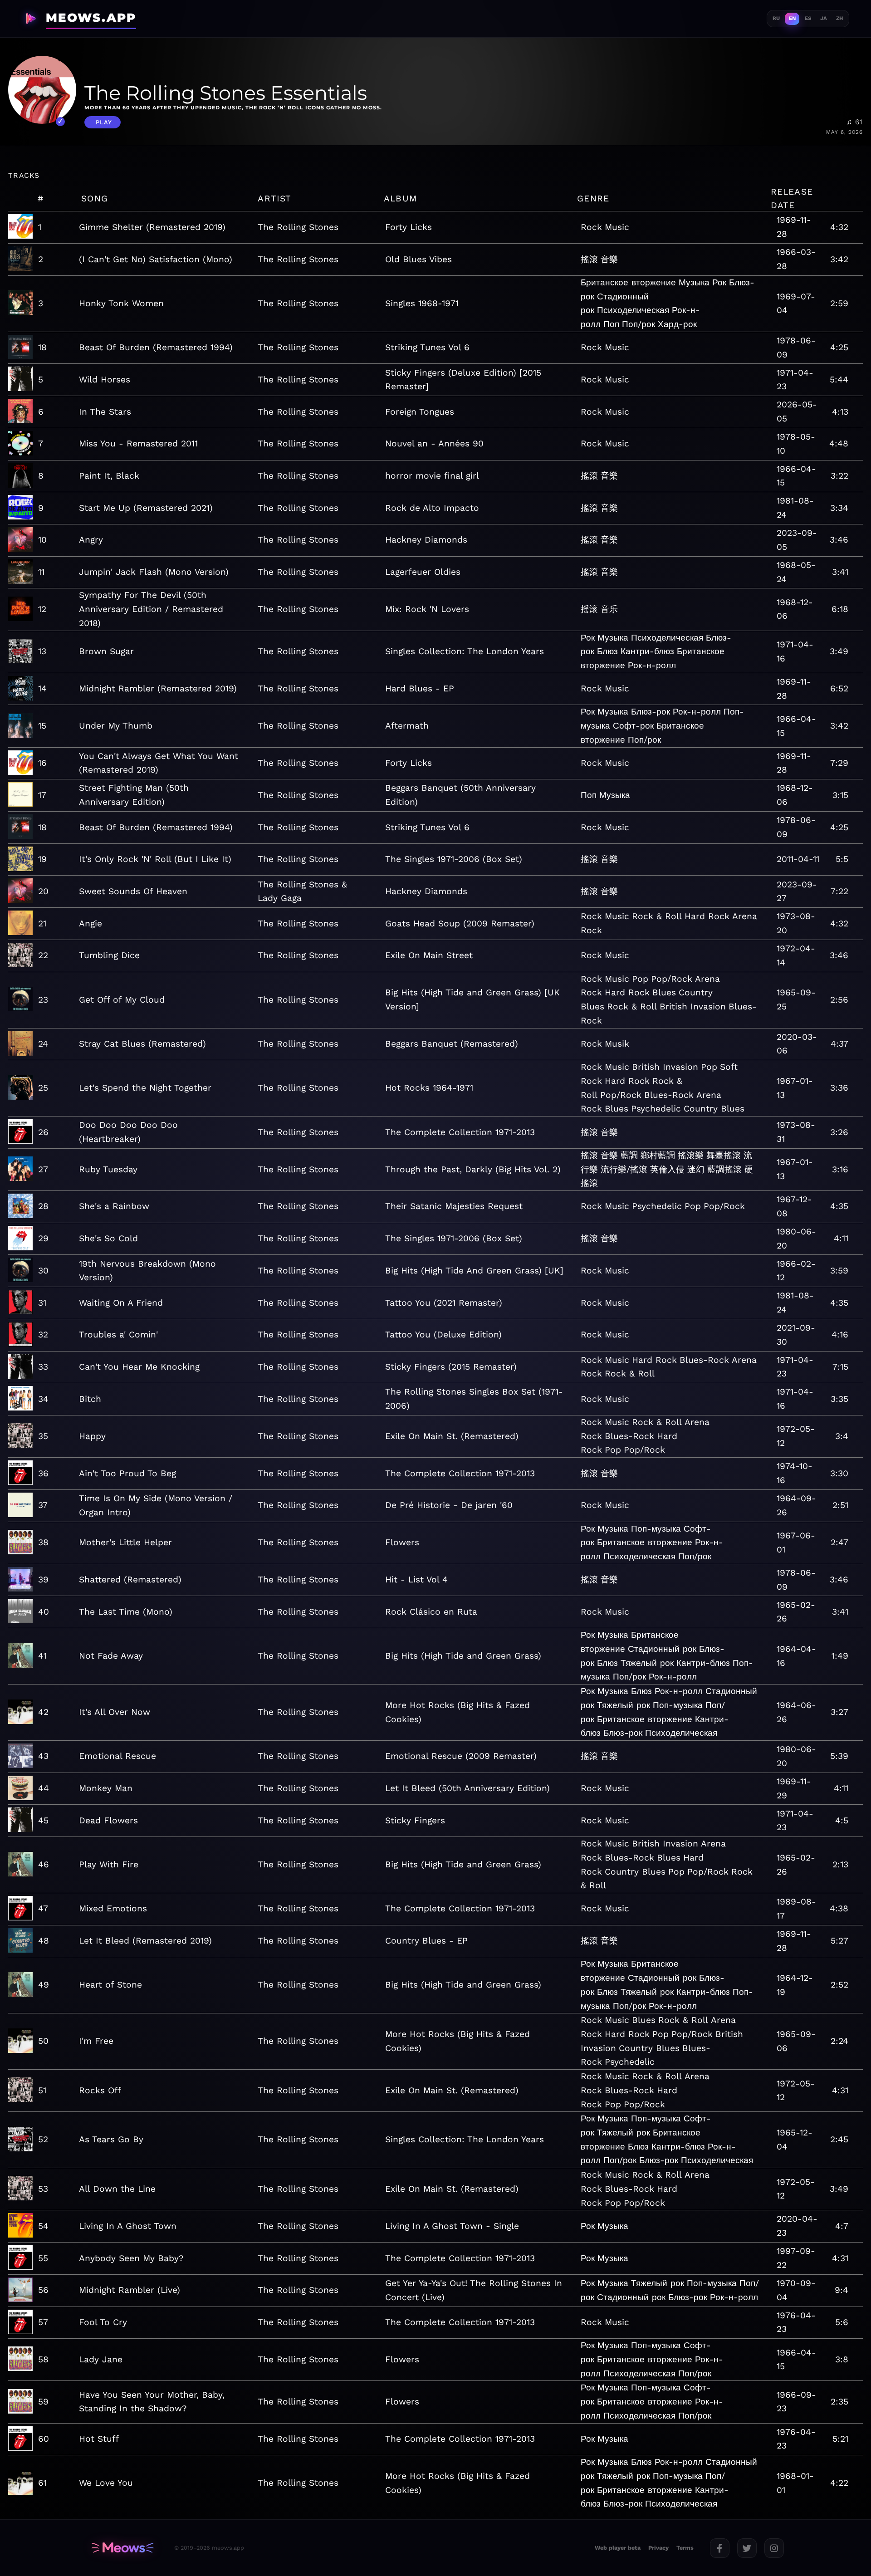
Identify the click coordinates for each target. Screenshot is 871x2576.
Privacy (658, 2548)
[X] (747, 2548)
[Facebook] (720, 2548)
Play (104, 122)
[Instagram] (774, 2548)
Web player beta (618, 2548)
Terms (685, 2548)
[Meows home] (122, 2548)
